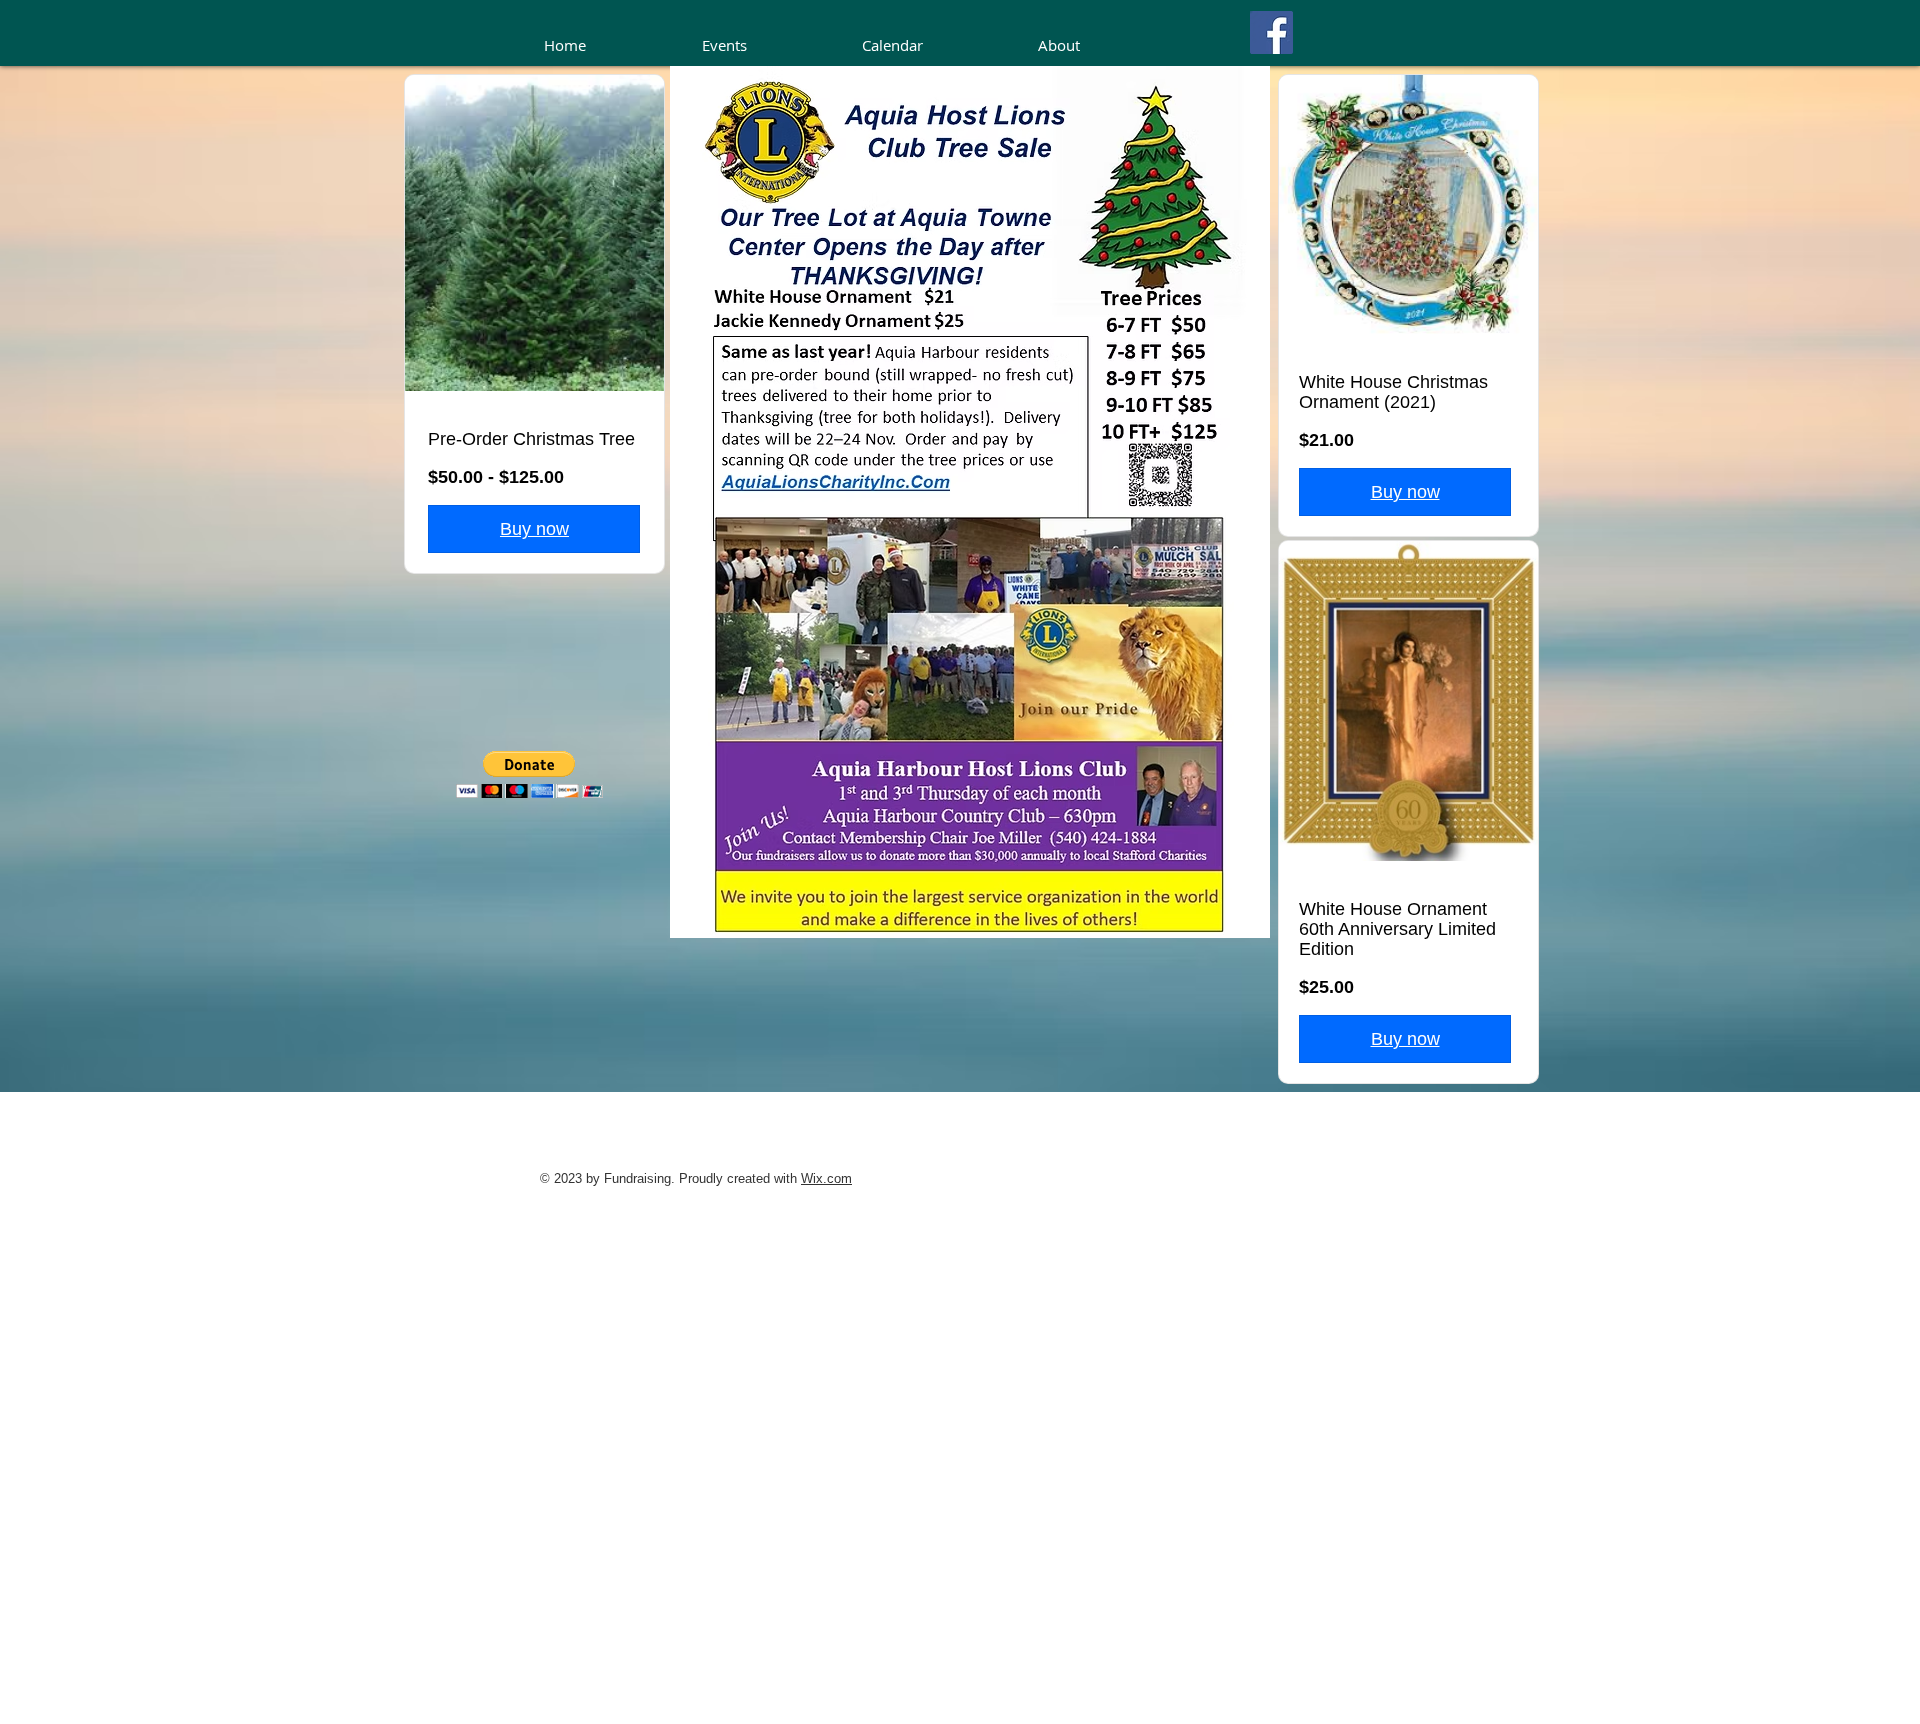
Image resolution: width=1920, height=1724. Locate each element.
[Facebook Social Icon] (1271, 32)
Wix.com (826, 1178)
